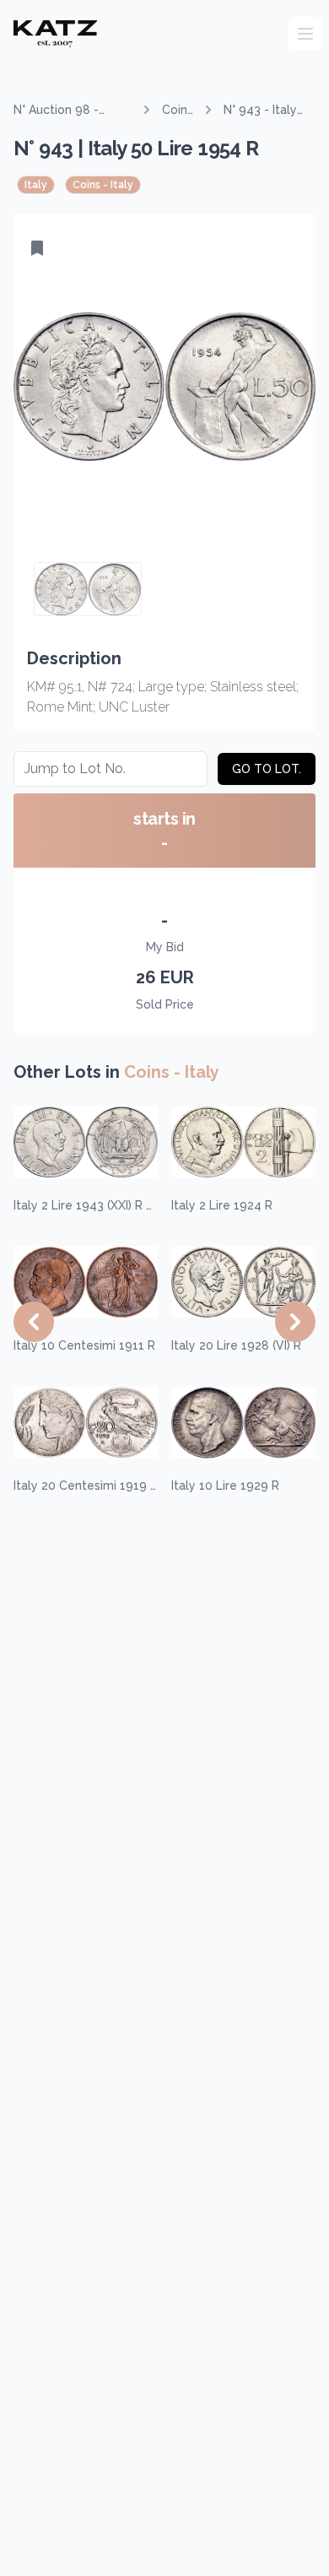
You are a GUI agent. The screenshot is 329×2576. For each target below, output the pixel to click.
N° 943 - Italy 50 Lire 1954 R (264, 111)
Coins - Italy (178, 111)
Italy (36, 185)
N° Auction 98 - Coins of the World (67, 111)
